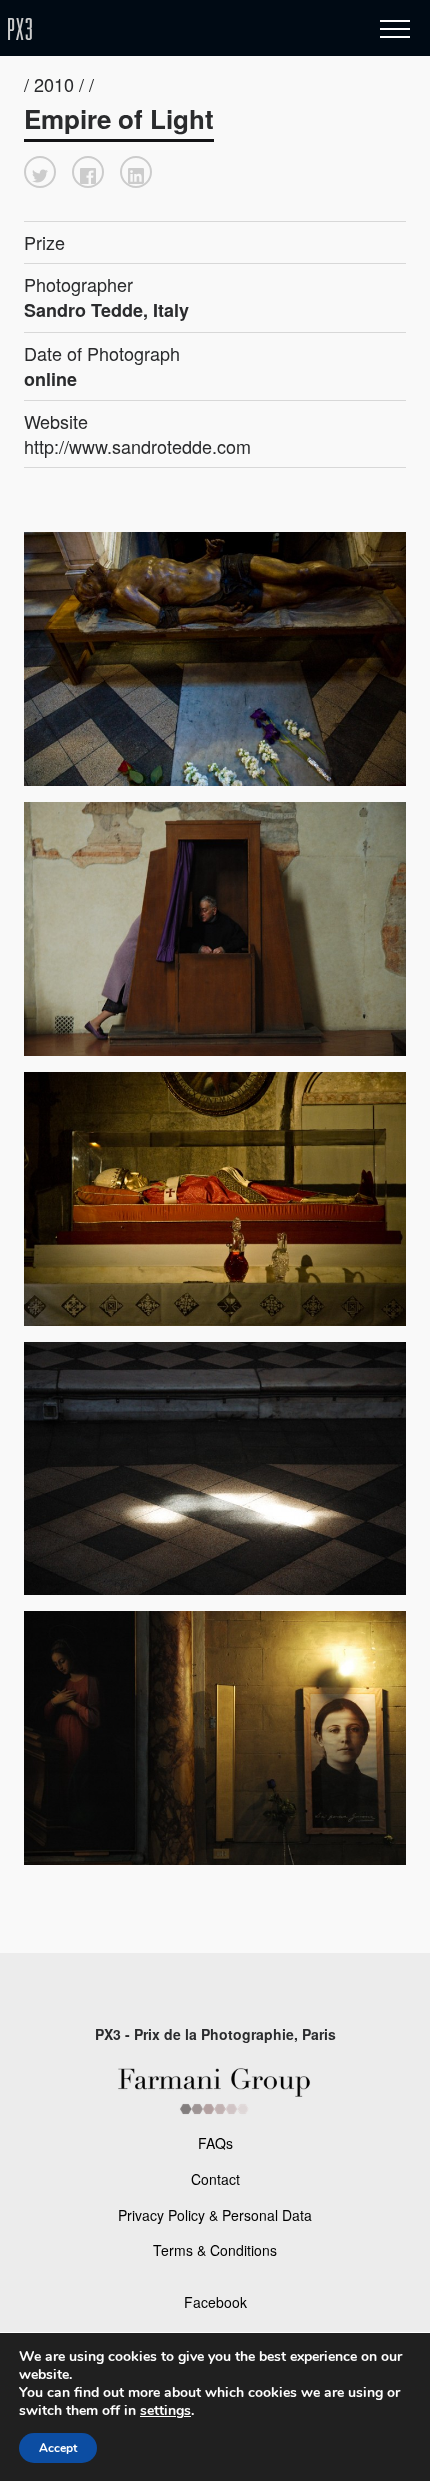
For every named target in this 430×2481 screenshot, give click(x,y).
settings (165, 2411)
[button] (40, 172)
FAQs (215, 2143)
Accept (58, 2448)
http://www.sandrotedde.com (137, 446)
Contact (215, 2179)
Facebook (215, 2302)
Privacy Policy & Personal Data (215, 2215)
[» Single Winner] (138, 29)
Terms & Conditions (215, 2250)
